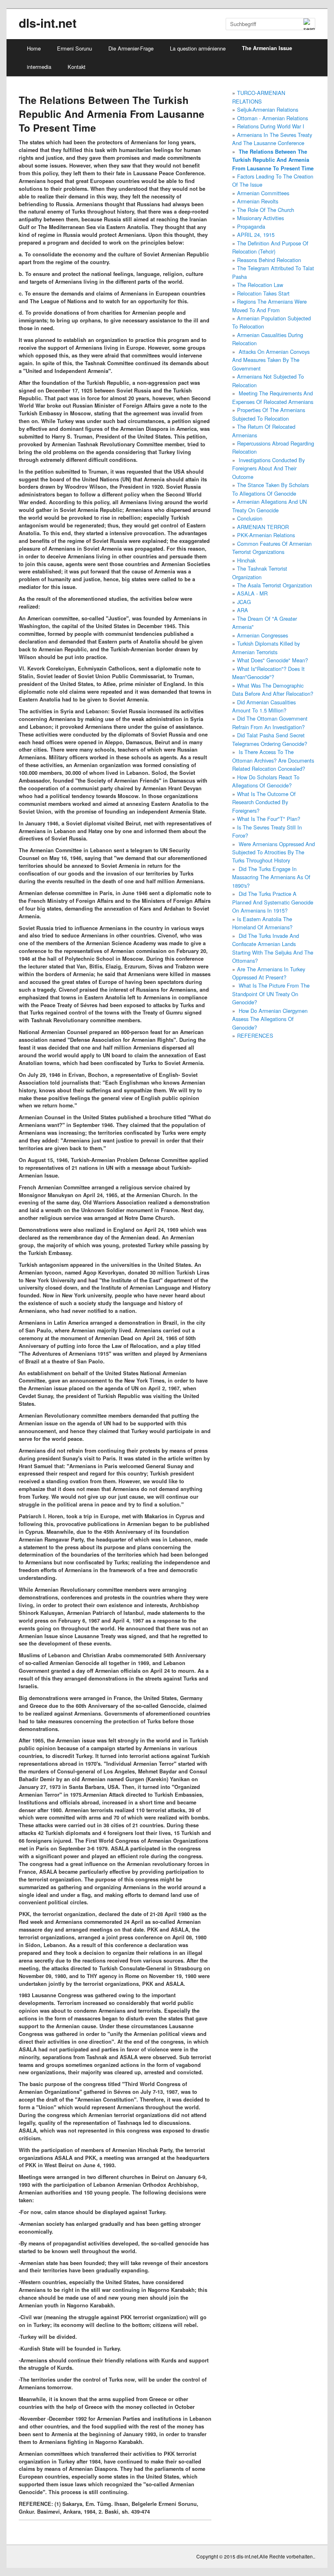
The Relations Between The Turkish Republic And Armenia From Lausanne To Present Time (273, 160)
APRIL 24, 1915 (256, 235)
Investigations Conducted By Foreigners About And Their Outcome (268, 468)
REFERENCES (255, 1035)
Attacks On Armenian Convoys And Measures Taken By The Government (271, 360)
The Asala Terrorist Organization (275, 585)
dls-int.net (48, 23)
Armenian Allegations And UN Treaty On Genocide (269, 506)
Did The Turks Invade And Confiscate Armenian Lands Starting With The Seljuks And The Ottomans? (273, 948)
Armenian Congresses (263, 635)
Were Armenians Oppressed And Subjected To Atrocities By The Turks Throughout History (274, 852)
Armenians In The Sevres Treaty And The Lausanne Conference (272, 139)
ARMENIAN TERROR (263, 527)
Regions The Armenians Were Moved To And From (269, 305)
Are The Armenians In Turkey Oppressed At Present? (269, 973)
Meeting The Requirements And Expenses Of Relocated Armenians (273, 397)
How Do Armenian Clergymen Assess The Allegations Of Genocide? (270, 1019)
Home (34, 48)
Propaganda (251, 226)
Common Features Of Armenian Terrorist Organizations (272, 548)
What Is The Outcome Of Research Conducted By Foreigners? (264, 802)
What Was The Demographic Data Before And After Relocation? (273, 689)
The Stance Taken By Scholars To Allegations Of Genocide (270, 489)
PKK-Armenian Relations (266, 535)
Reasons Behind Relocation (269, 260)
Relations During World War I (271, 126)
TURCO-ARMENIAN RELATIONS (259, 97)
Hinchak (246, 560)
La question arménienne (198, 48)
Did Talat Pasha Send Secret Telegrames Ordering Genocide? (270, 739)
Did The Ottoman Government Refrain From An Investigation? (270, 722)
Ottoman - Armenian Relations (272, 118)
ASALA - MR (252, 593)
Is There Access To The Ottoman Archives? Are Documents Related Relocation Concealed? (273, 760)
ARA (243, 610)
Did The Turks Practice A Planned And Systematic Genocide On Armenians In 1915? (273, 902)
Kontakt (77, 67)
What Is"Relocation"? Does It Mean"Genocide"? (268, 673)
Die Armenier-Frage (131, 48)
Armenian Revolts (258, 201)
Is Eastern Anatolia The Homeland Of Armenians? (262, 923)
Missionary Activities (260, 218)
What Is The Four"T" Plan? (269, 819)
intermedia (39, 67)
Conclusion (250, 518)
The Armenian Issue (267, 48)
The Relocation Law (260, 285)
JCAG (244, 602)
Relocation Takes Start (263, 293)
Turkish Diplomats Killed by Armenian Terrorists (266, 647)
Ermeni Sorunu (75, 48)
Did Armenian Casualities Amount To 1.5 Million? (264, 706)
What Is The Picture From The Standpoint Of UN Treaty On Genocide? (271, 994)
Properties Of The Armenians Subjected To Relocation (269, 414)
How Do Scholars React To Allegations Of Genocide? (266, 781)
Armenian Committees (263, 193)
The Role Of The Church (266, 210)
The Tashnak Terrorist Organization (260, 572)
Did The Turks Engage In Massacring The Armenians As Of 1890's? (271, 877)
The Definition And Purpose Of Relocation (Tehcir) (270, 247)
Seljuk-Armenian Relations (268, 109)
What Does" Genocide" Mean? (272, 660)
